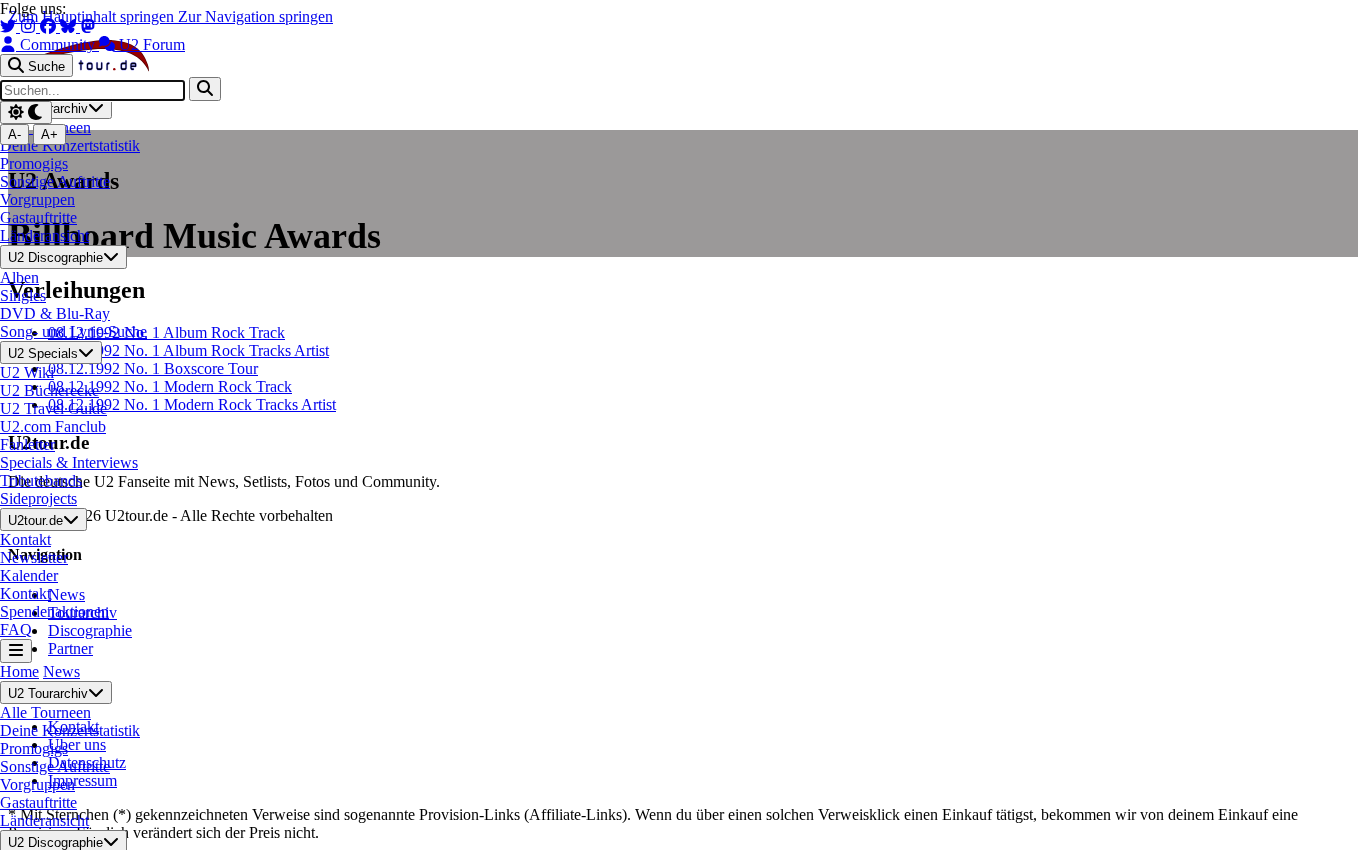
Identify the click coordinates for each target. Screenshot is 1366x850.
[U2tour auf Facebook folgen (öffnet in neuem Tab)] (50, 26)
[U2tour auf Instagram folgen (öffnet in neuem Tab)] (30, 26)
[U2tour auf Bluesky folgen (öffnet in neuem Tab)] (70, 26)
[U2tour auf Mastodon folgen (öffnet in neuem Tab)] (88, 26)
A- (14, 134)
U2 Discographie (55, 258)
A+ (49, 134)
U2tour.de (35, 520)
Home (19, 671)
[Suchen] (205, 88)
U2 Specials (43, 353)
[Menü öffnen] (16, 650)
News (61, 671)
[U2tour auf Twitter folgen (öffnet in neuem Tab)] (10, 26)
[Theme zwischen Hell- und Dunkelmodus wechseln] (26, 112)
